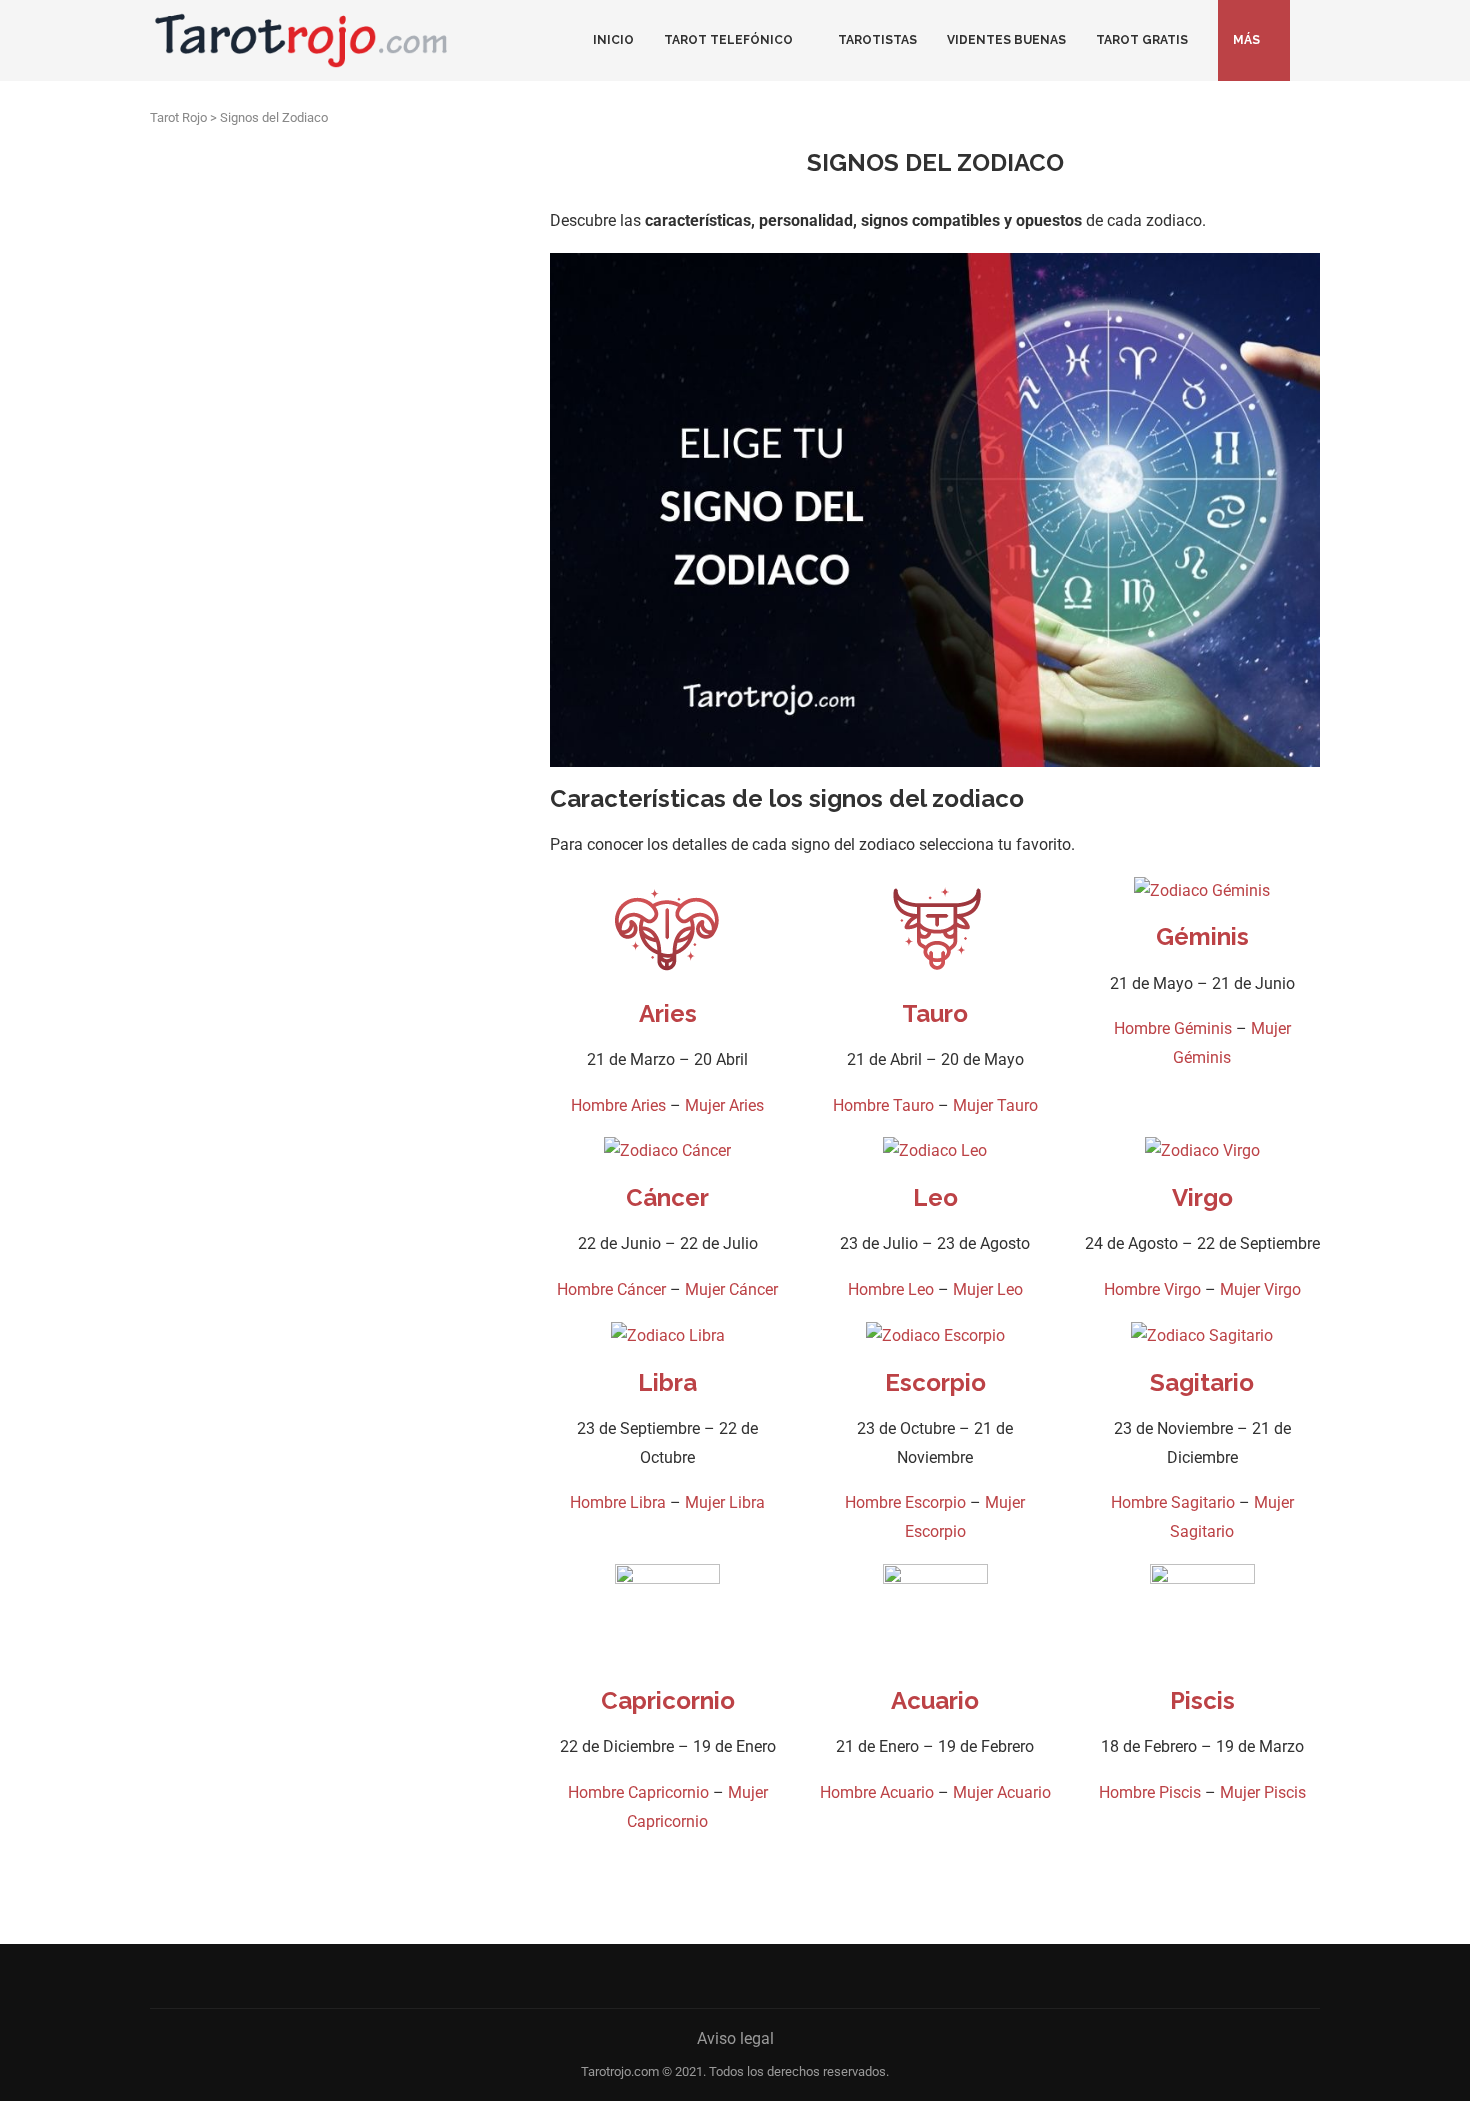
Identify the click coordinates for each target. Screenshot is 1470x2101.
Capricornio (668, 1700)
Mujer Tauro (995, 1105)
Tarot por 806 (441, 1240)
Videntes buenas (1006, 40)
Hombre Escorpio (905, 1502)
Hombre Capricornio (638, 1792)
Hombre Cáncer (611, 1289)
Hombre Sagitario (1173, 1502)
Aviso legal (735, 2038)
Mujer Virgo (1260, 1289)
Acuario (935, 1700)
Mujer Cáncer (731, 1289)
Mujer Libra (725, 1502)
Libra (667, 1382)
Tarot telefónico (728, 40)
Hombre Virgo (1152, 1289)
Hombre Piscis (1150, 1792)
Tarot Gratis (1142, 40)
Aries (668, 1013)
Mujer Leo (988, 1289)
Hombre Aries (618, 1105)
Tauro (935, 1013)
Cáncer (667, 1197)
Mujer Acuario (1002, 1792)
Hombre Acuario (877, 1792)
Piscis (1202, 1700)
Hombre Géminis (1173, 1028)
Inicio (613, 40)
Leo (935, 1197)
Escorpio (935, 1382)
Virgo (1202, 1197)
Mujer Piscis (1263, 1792)
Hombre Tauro (883, 1105)
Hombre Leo (891, 1289)
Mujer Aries (724, 1105)
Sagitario (1202, 1382)
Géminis (1202, 936)
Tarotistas (877, 40)
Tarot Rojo (178, 117)
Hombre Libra (618, 1502)
